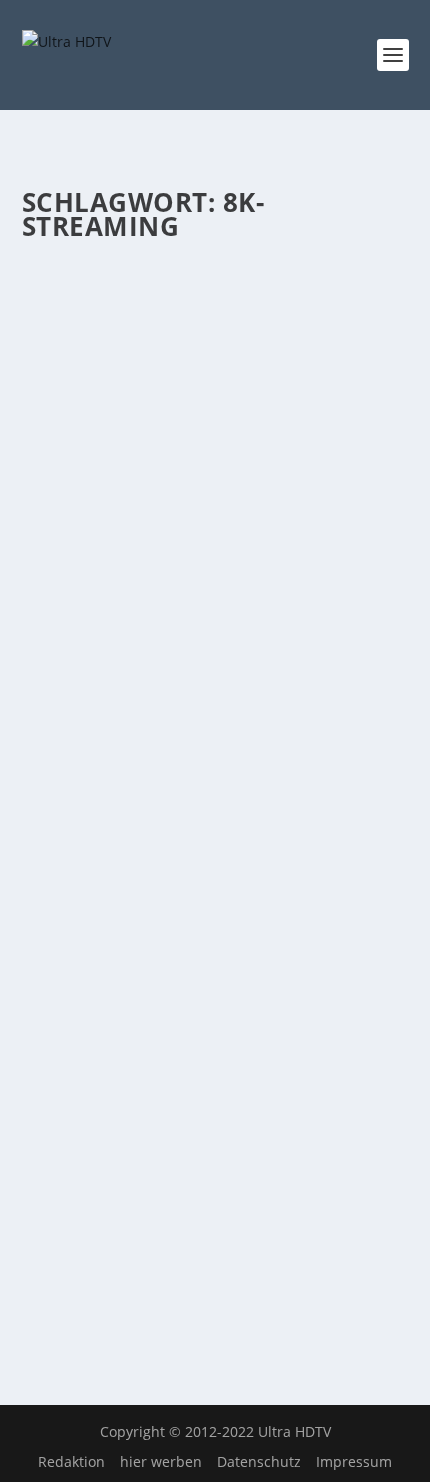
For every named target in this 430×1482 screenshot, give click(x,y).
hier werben (161, 1461)
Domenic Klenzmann (122, 359)
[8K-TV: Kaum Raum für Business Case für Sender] (215, 267)
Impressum (354, 1461)
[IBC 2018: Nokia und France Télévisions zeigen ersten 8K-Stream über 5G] (215, 982)
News (317, 359)
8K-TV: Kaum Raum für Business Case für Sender (208, 319)
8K (289, 359)
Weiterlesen (100, 530)
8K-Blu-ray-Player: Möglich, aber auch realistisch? (197, 658)
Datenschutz (259, 1461)
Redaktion (71, 1461)
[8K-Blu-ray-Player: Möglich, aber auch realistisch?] (215, 606)
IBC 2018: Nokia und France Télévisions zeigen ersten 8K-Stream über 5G (210, 1056)
